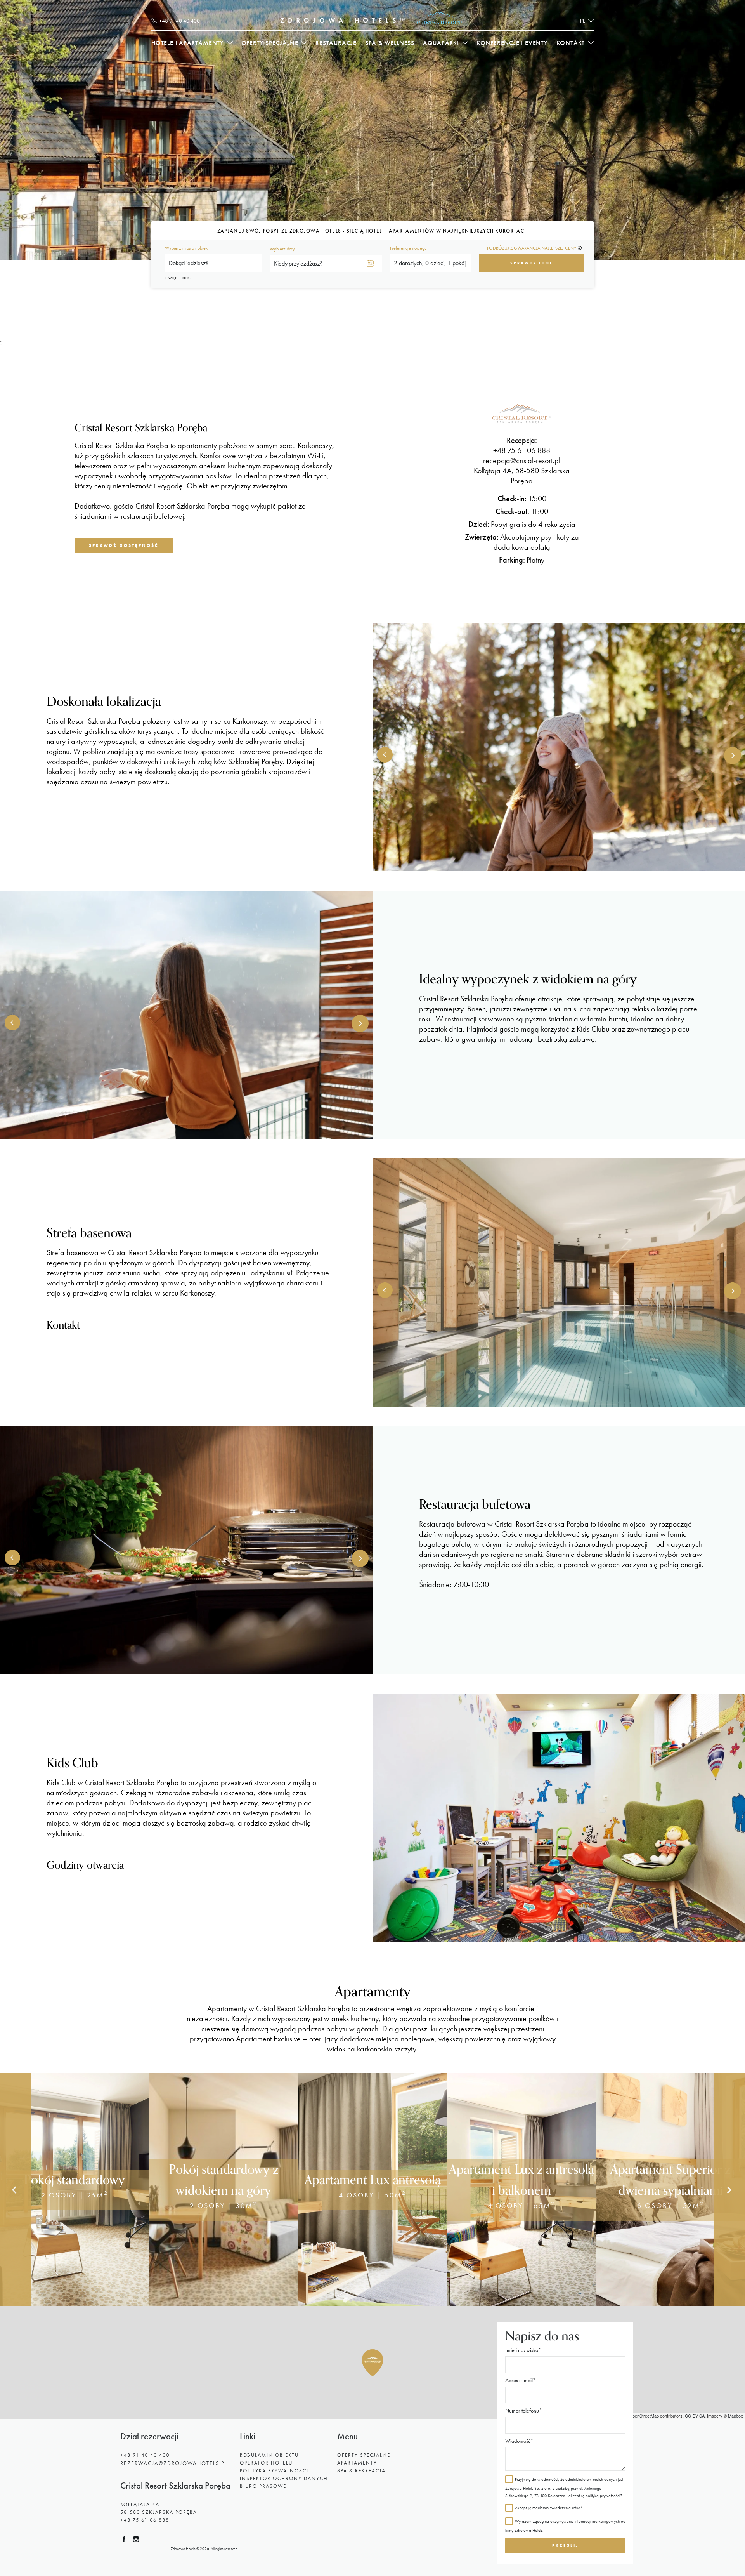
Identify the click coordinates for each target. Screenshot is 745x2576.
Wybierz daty (282, 249)
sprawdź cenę (532, 263)
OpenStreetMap (644, 2416)
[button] (372, 2363)
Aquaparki (441, 43)
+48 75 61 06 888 (145, 2520)
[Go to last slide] (16, 2190)
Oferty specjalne (270, 43)
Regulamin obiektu (269, 2455)
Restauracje (336, 43)
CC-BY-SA (695, 2416)
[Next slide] (729, 2190)
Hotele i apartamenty (188, 43)
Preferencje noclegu (408, 248)
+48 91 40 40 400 (145, 2455)
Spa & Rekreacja (361, 2471)
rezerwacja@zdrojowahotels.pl (174, 2463)
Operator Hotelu (266, 2463)
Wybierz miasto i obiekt (187, 248)
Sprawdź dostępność (124, 545)
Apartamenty (357, 2463)
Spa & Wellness (390, 43)
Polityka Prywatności (274, 2471)
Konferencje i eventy (512, 43)
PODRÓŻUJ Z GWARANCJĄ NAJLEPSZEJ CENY (532, 248)
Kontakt (571, 43)
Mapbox (735, 2416)
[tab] (345, 2301)
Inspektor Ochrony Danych (284, 2478)
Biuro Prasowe (263, 2486)
